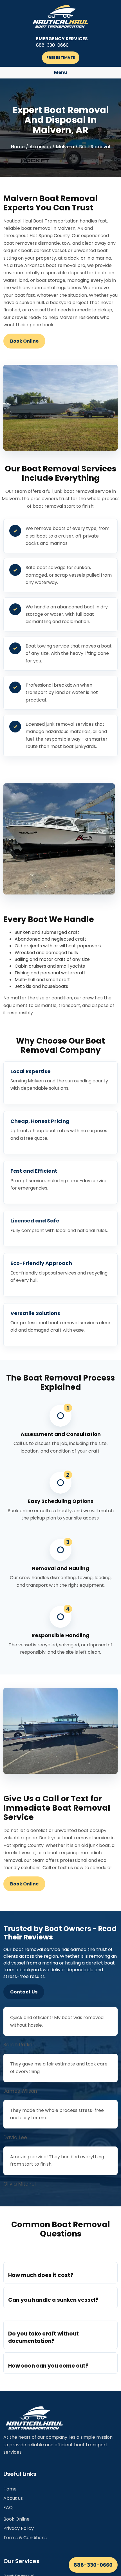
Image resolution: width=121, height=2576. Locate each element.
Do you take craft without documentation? (43, 2337)
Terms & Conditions (25, 2538)
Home (18, 147)
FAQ (8, 2508)
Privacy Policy (19, 2528)
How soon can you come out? (48, 2366)
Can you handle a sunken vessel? (53, 2300)
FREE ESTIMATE (61, 58)
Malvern (65, 147)
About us (13, 2498)
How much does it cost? (41, 2275)
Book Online (24, 341)
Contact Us (24, 1992)
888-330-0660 (93, 2565)
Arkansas (40, 147)
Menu (61, 72)
